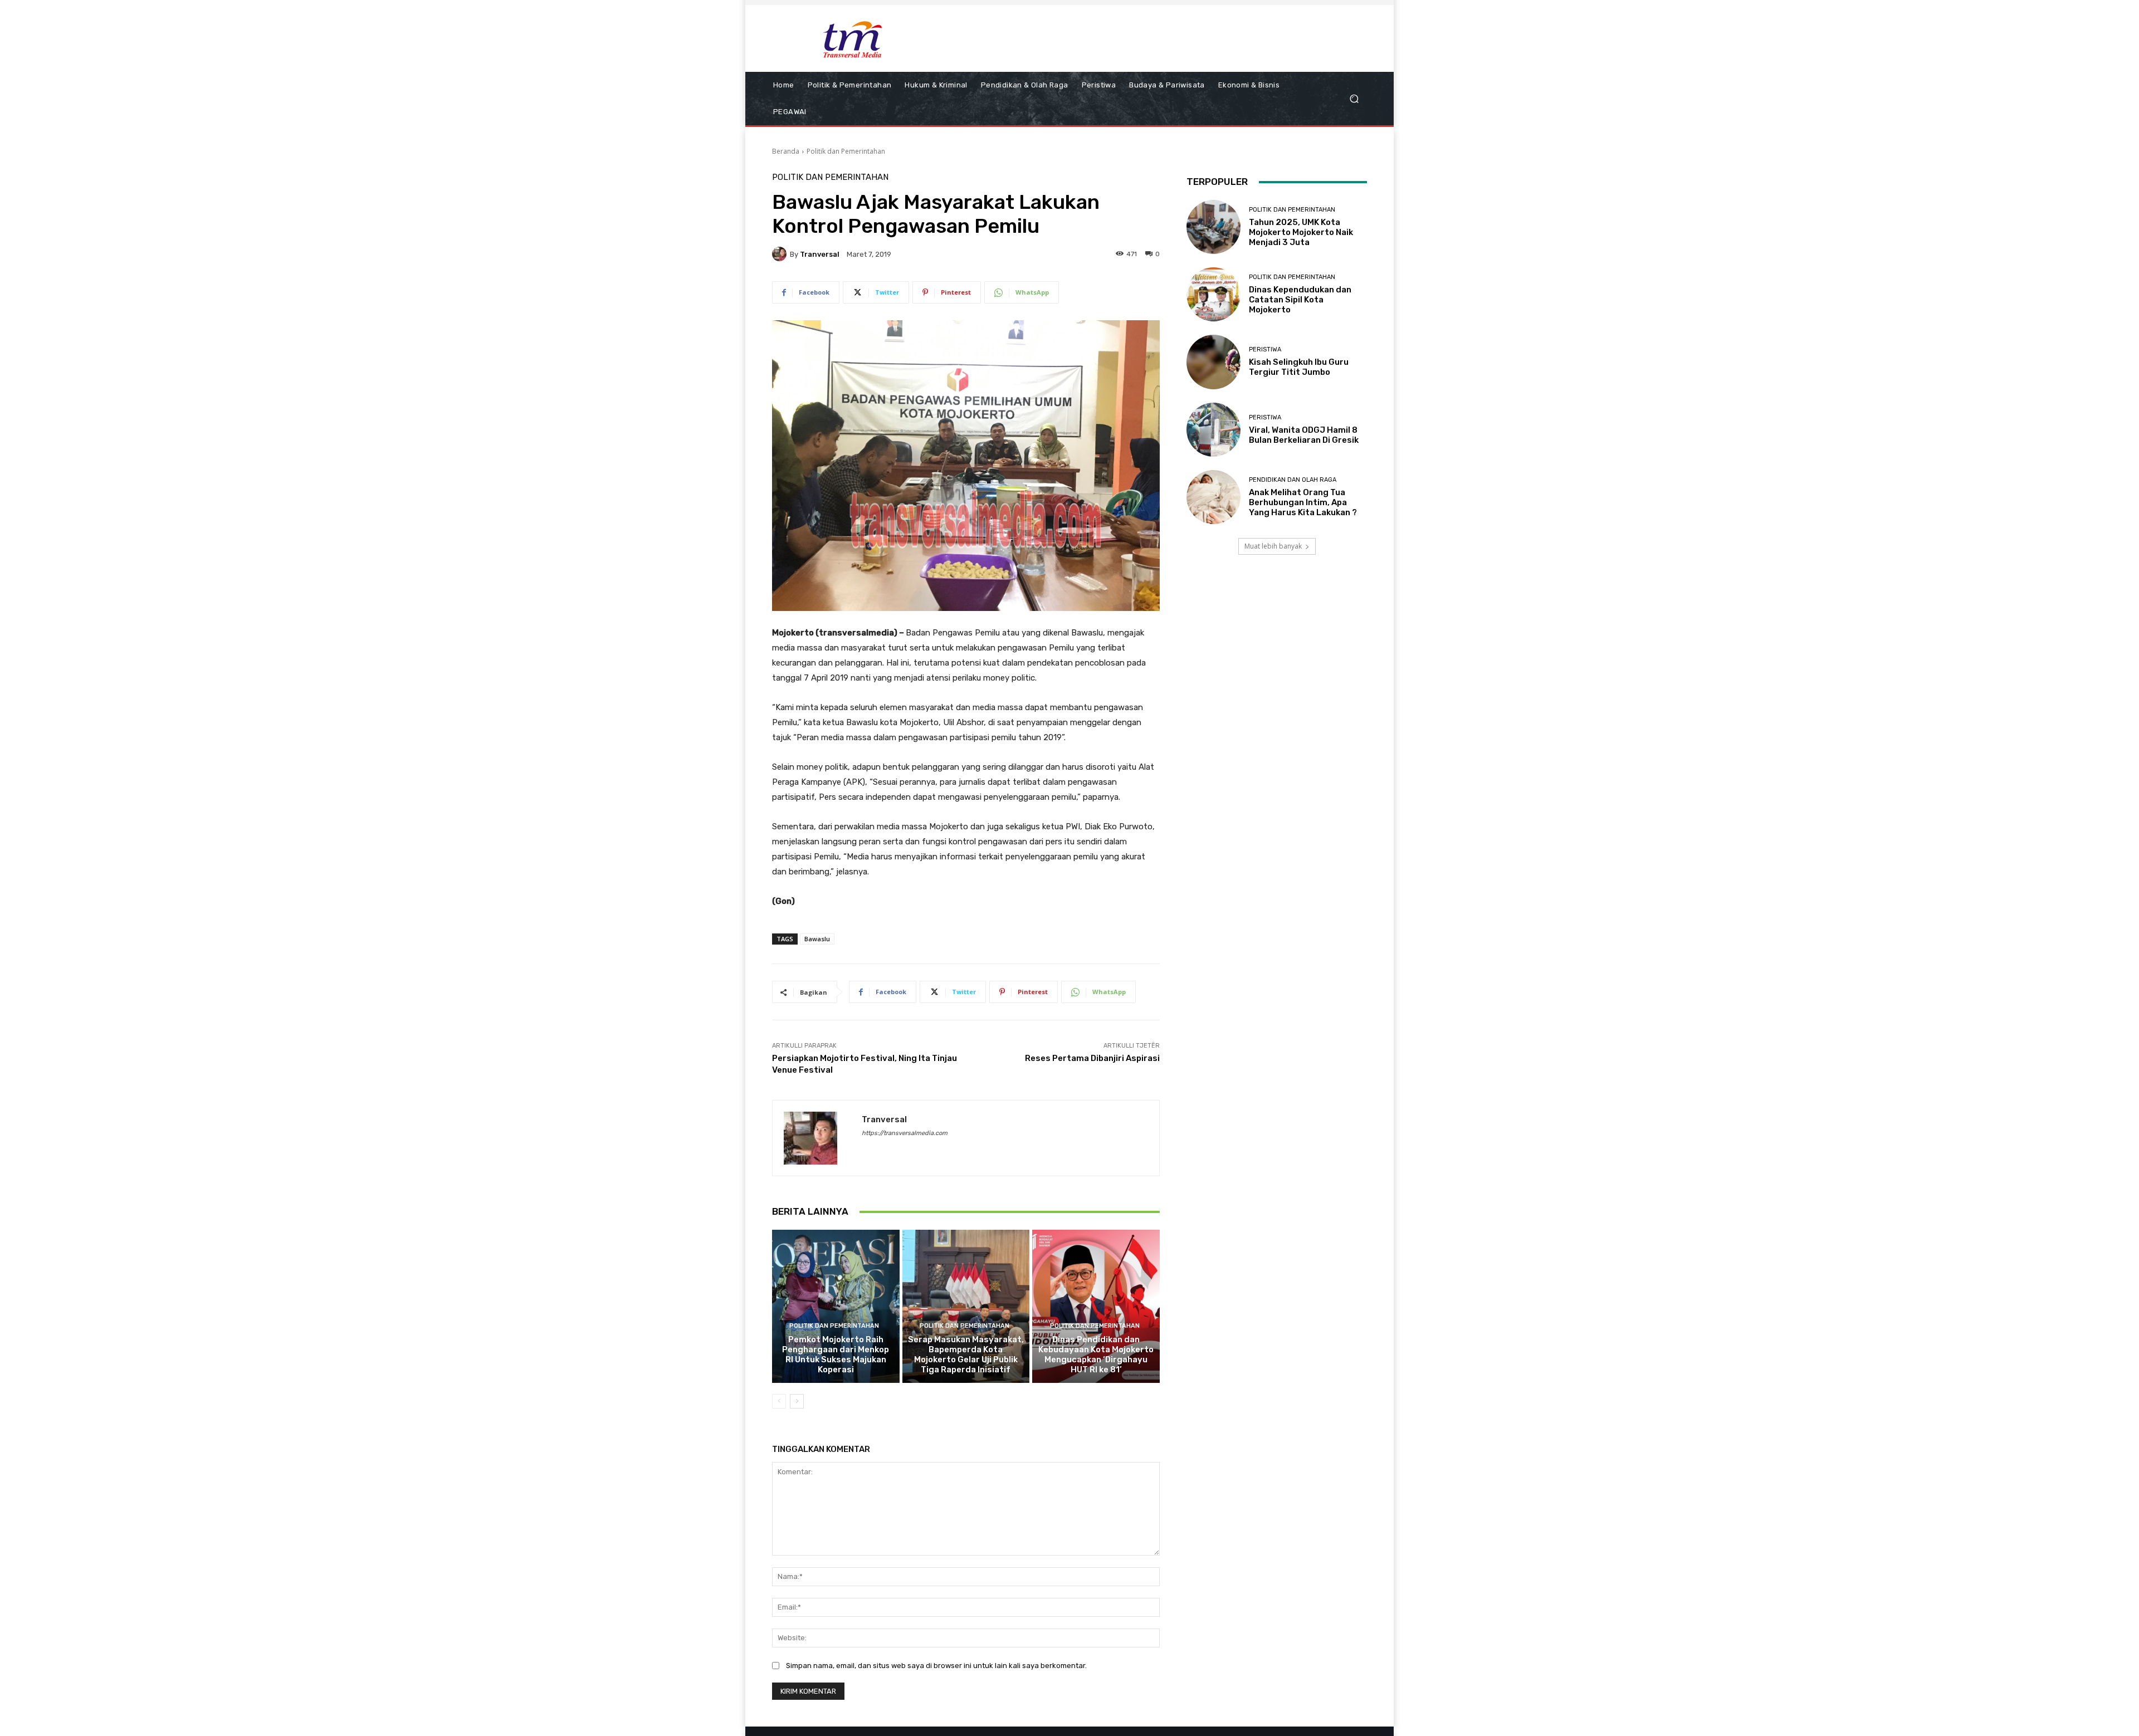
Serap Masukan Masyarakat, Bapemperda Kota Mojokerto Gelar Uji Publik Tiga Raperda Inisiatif (966, 1354)
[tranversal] (781, 254)
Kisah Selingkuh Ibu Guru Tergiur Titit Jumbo (1299, 367)
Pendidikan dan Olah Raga (1293, 480)
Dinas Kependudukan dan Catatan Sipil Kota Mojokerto (1300, 300)
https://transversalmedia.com (905, 1133)
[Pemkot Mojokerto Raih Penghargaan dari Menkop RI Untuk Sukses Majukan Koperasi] (836, 1306)
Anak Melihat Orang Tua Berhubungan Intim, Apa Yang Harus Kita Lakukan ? (1303, 502)
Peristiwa (1265, 349)
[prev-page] (779, 1401)
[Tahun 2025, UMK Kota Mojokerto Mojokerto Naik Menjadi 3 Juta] (1213, 227)
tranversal (820, 254)
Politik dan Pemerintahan (846, 151)
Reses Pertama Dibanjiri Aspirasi (1092, 1058)
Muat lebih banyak (1273, 546)
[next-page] (797, 1401)
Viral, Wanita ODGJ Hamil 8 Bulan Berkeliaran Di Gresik (1304, 435)
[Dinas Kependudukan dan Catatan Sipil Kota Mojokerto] (1213, 294)
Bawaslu (817, 939)
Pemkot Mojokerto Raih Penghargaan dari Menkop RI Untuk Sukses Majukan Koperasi (836, 1354)
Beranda (786, 151)
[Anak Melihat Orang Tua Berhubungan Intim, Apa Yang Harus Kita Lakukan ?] (1213, 497)
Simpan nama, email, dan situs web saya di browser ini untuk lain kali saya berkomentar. (936, 1666)
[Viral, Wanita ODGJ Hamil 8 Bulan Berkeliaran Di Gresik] (1213, 430)
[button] (1354, 99)
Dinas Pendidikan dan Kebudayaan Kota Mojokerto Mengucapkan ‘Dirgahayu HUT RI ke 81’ (1096, 1354)
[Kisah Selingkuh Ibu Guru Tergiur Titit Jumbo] (1213, 362)
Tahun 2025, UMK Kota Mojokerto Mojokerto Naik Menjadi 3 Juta (1301, 232)
